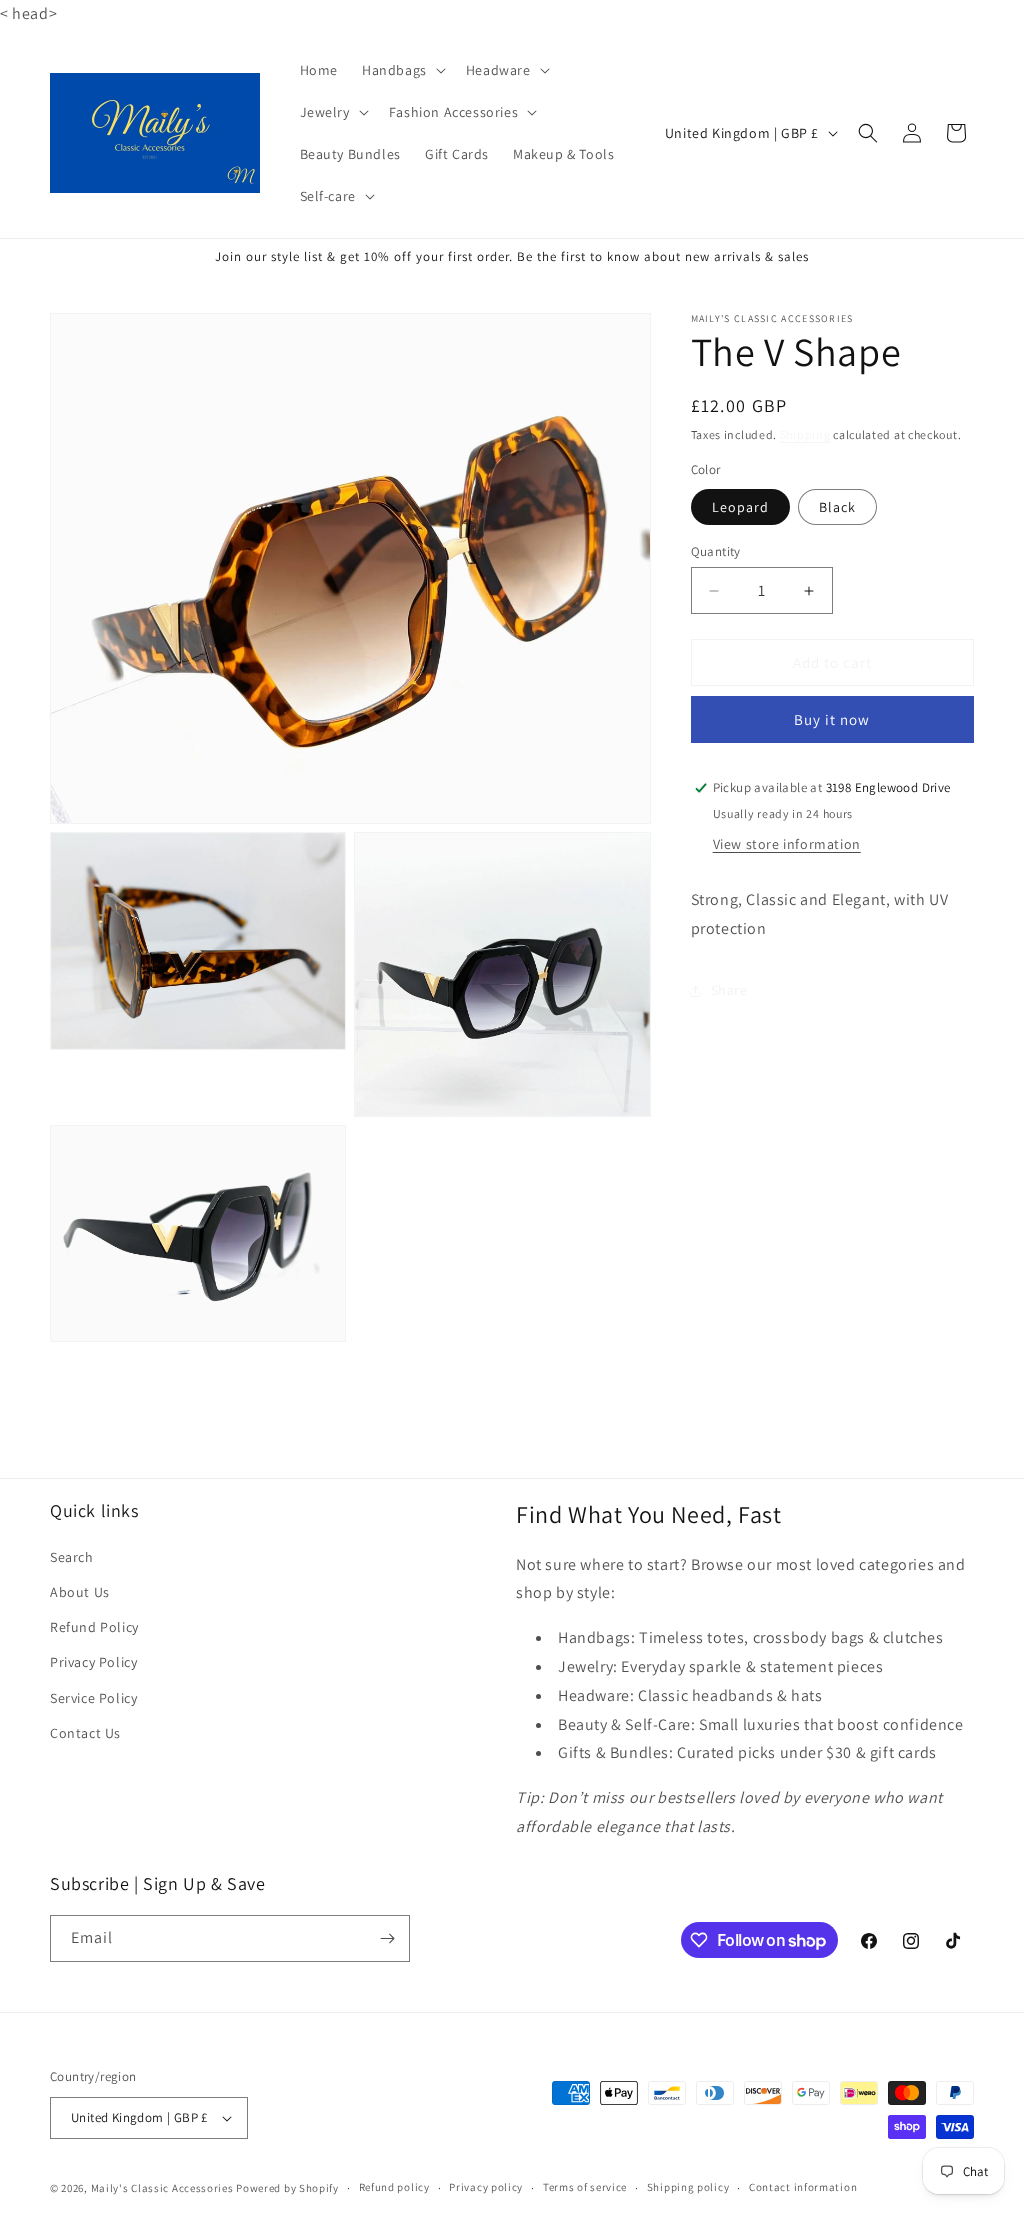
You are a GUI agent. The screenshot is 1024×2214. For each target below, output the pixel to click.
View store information (787, 844)
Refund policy (394, 2187)
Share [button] (729, 990)
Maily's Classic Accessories (162, 2188)
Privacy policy (486, 2187)
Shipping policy (688, 2187)
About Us (80, 1592)
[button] (402, 70)
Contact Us (85, 1733)
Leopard (740, 507)
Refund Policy (94, 1627)
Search (72, 1557)
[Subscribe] (387, 1938)
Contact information (803, 2187)
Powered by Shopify (287, 2188)
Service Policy (93, 1698)
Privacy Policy (93, 1662)
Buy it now (832, 719)
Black (837, 507)
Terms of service (585, 2187)
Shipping (805, 434)
